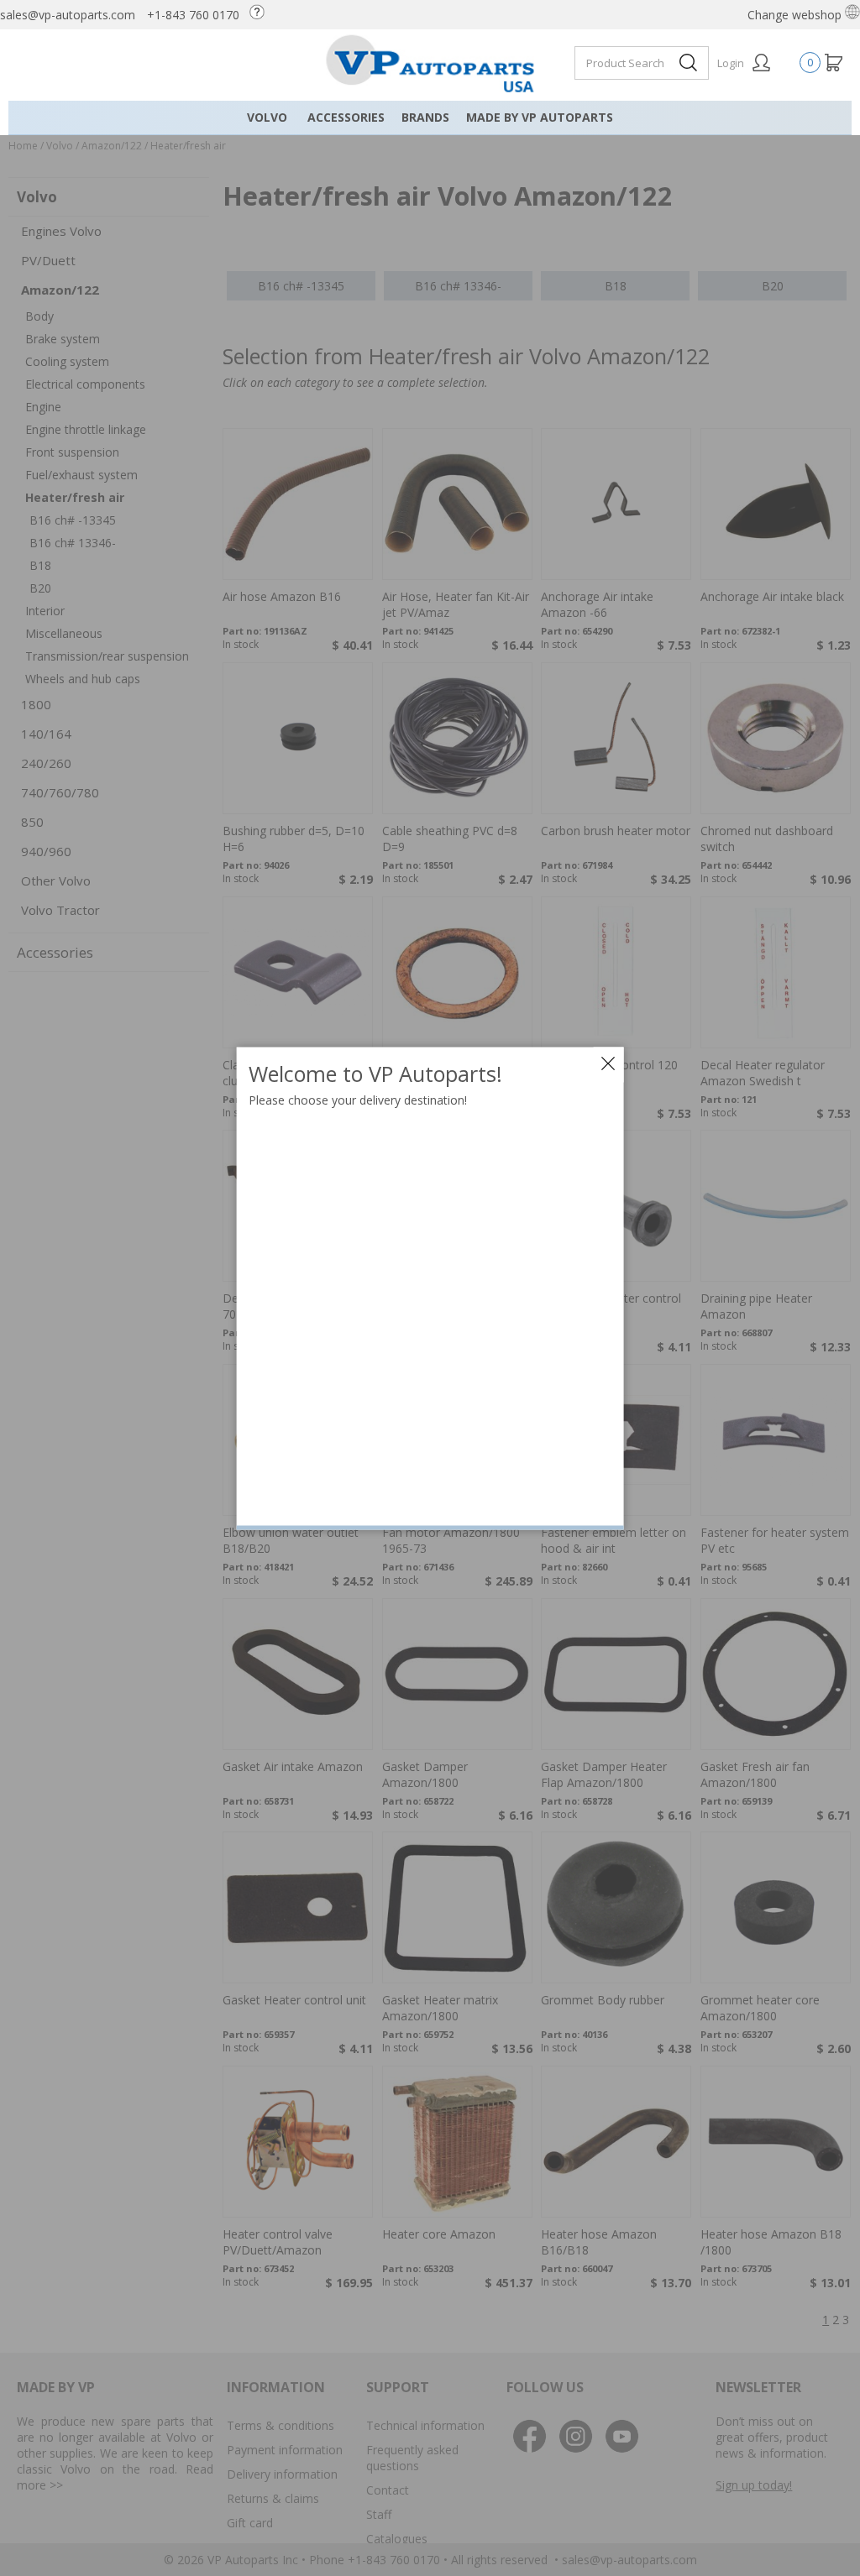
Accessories (346, 117)
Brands (425, 117)
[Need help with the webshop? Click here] (261, 15)
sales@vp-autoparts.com (68, 15)
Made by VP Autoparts (540, 117)
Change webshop (796, 15)
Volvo (267, 117)
